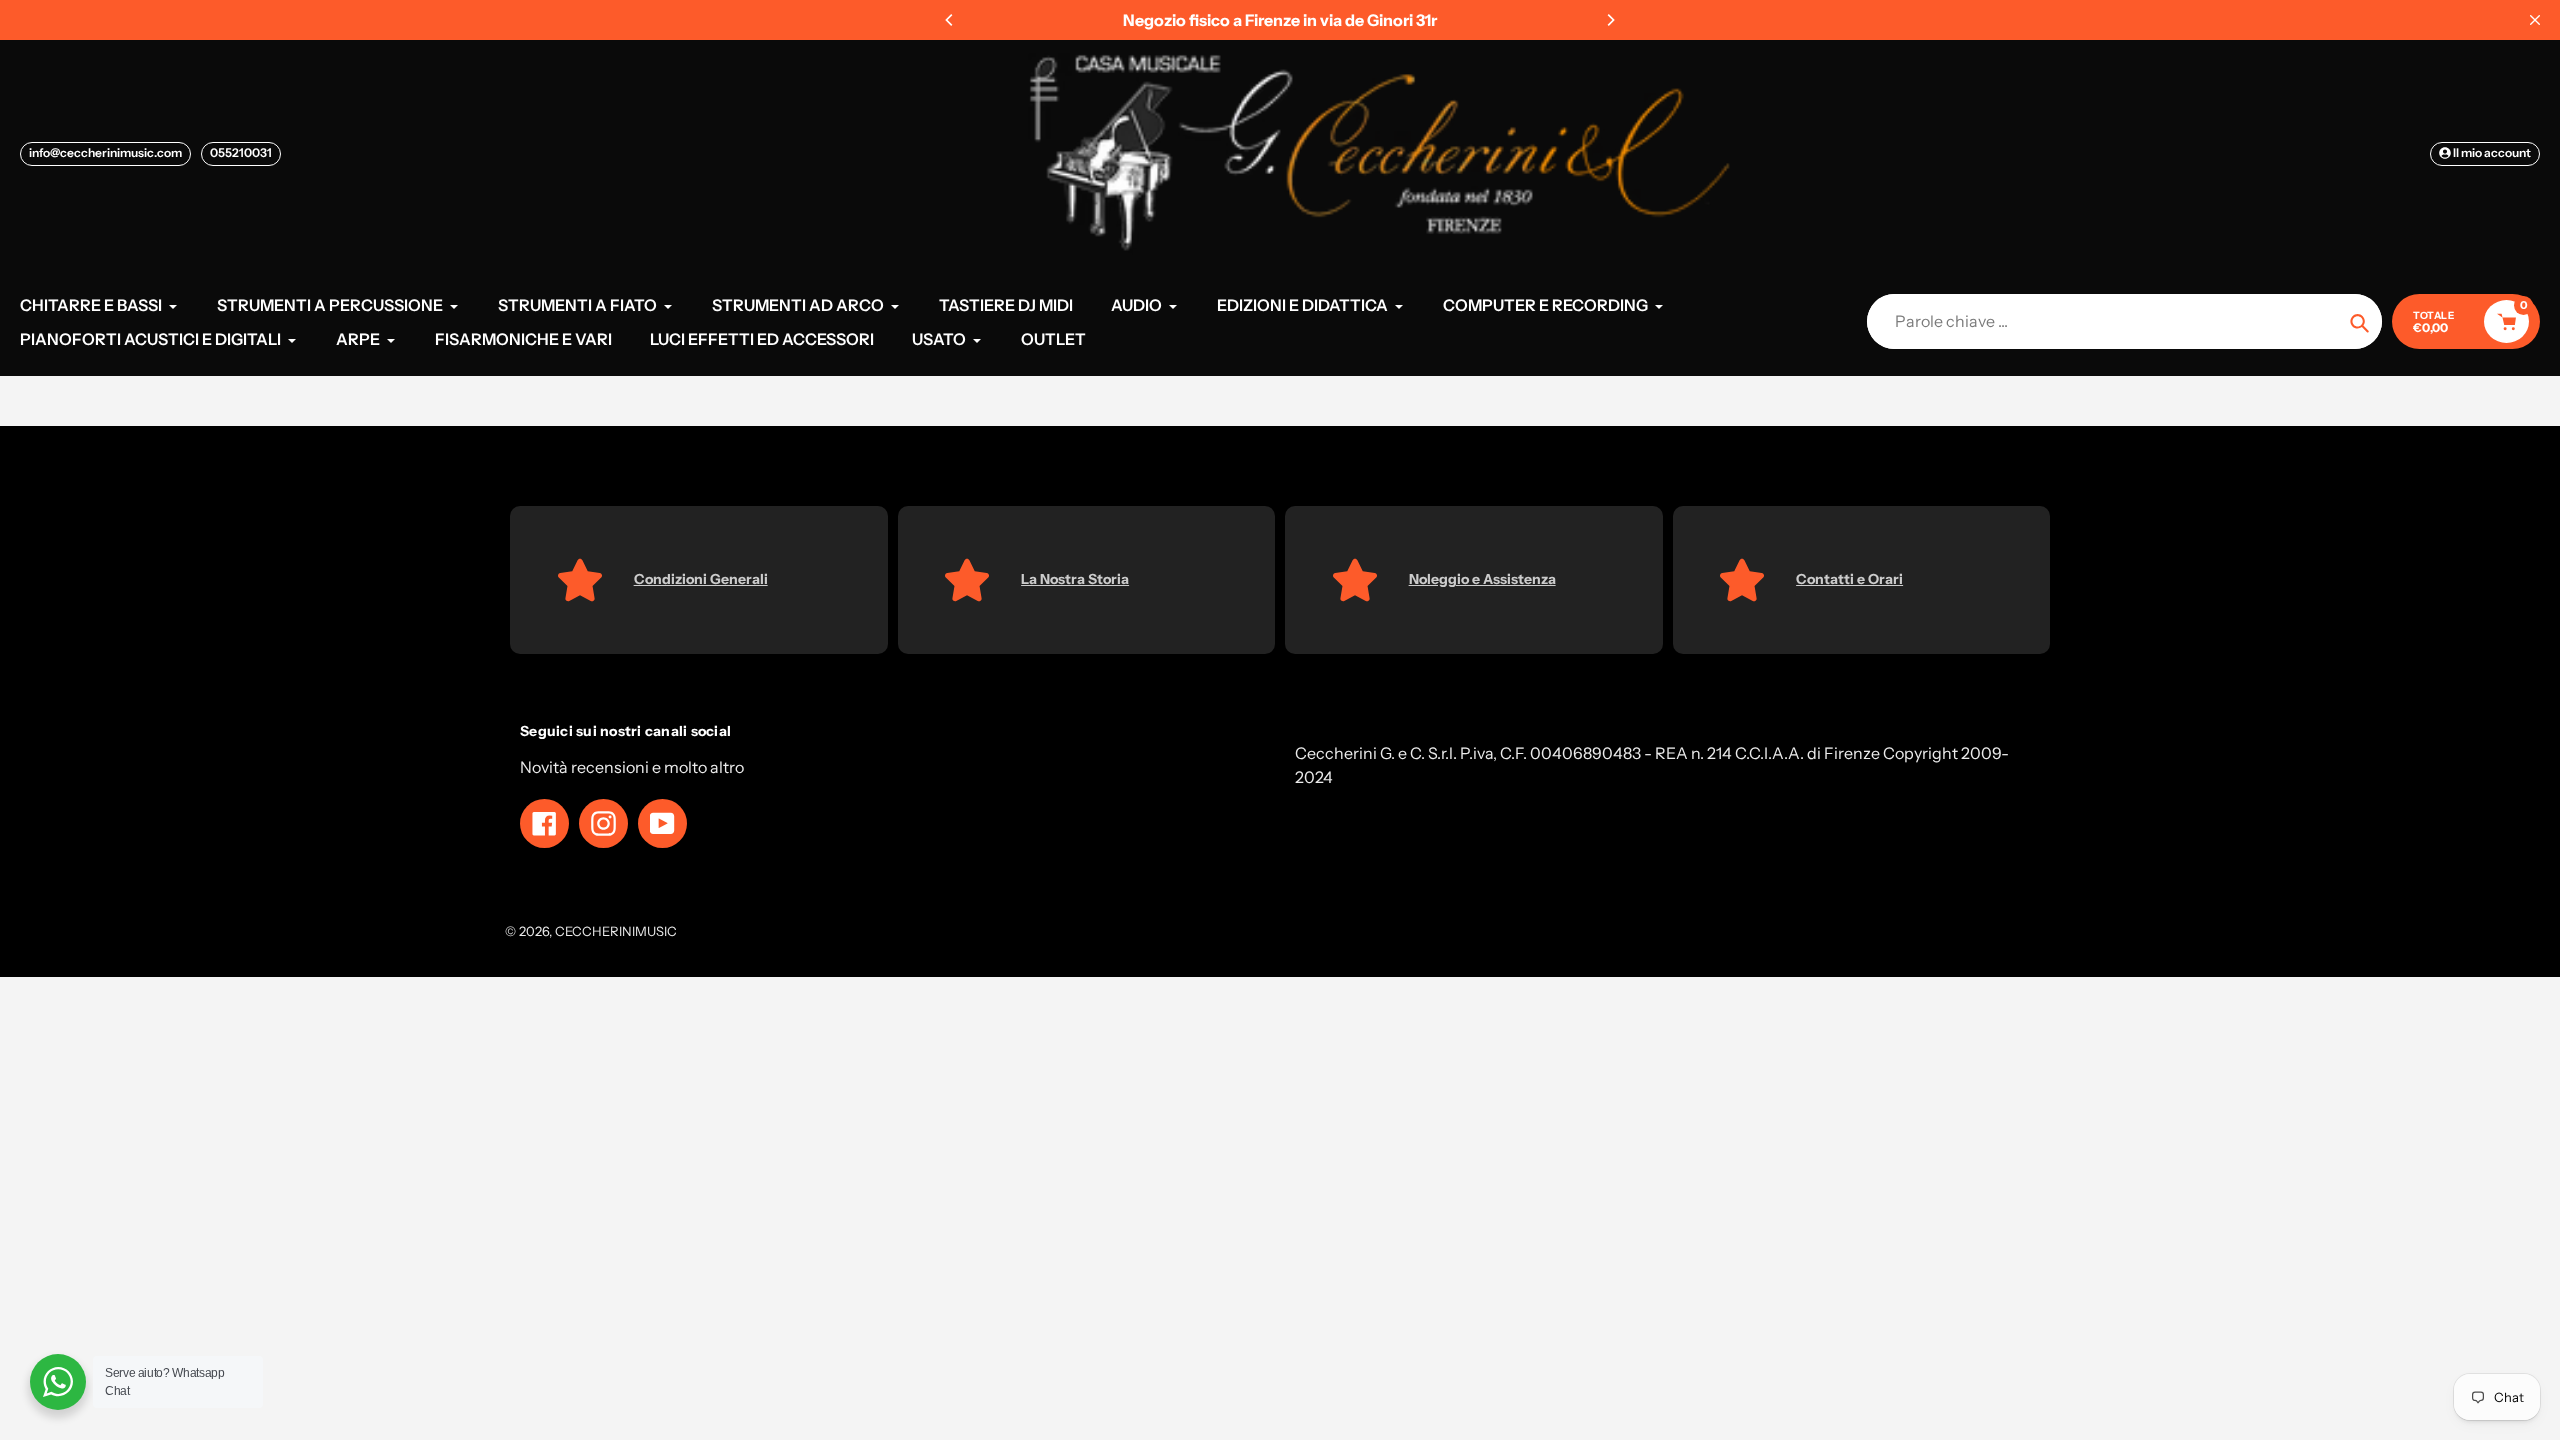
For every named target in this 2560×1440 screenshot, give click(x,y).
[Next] (1610, 20)
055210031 (241, 152)
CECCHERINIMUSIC (616, 931)
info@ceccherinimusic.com (105, 152)
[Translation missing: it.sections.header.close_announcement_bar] (2535, 20)
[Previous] (950, 20)
